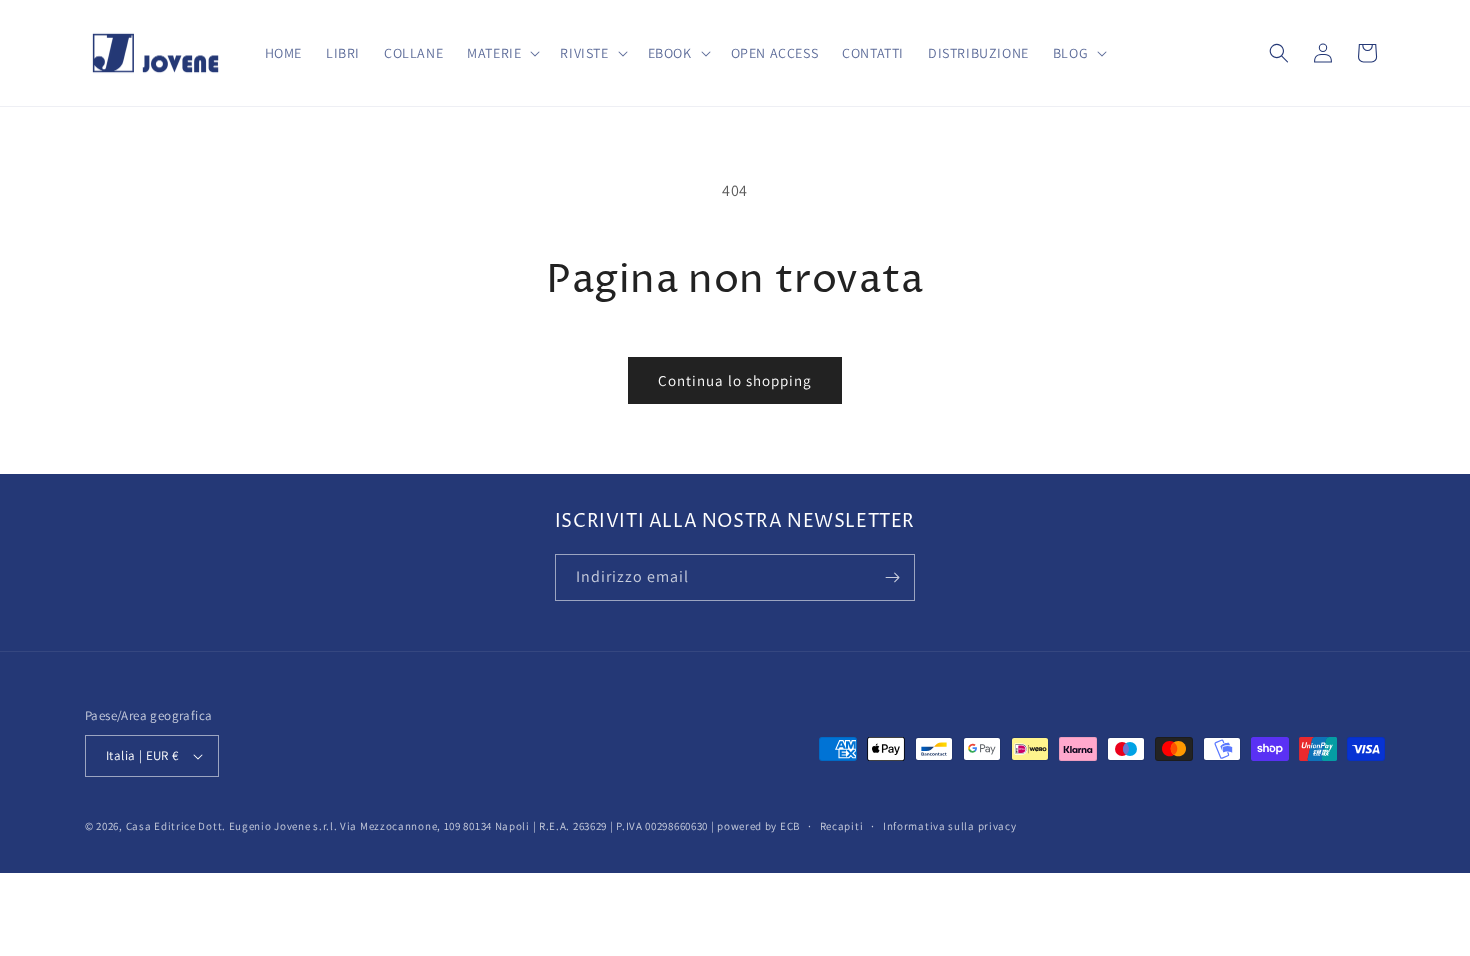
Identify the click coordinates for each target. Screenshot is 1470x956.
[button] (501, 53)
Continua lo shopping (735, 380)
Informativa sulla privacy (950, 826)
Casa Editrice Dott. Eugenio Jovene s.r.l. (232, 826)
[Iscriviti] (892, 577)
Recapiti (842, 826)
